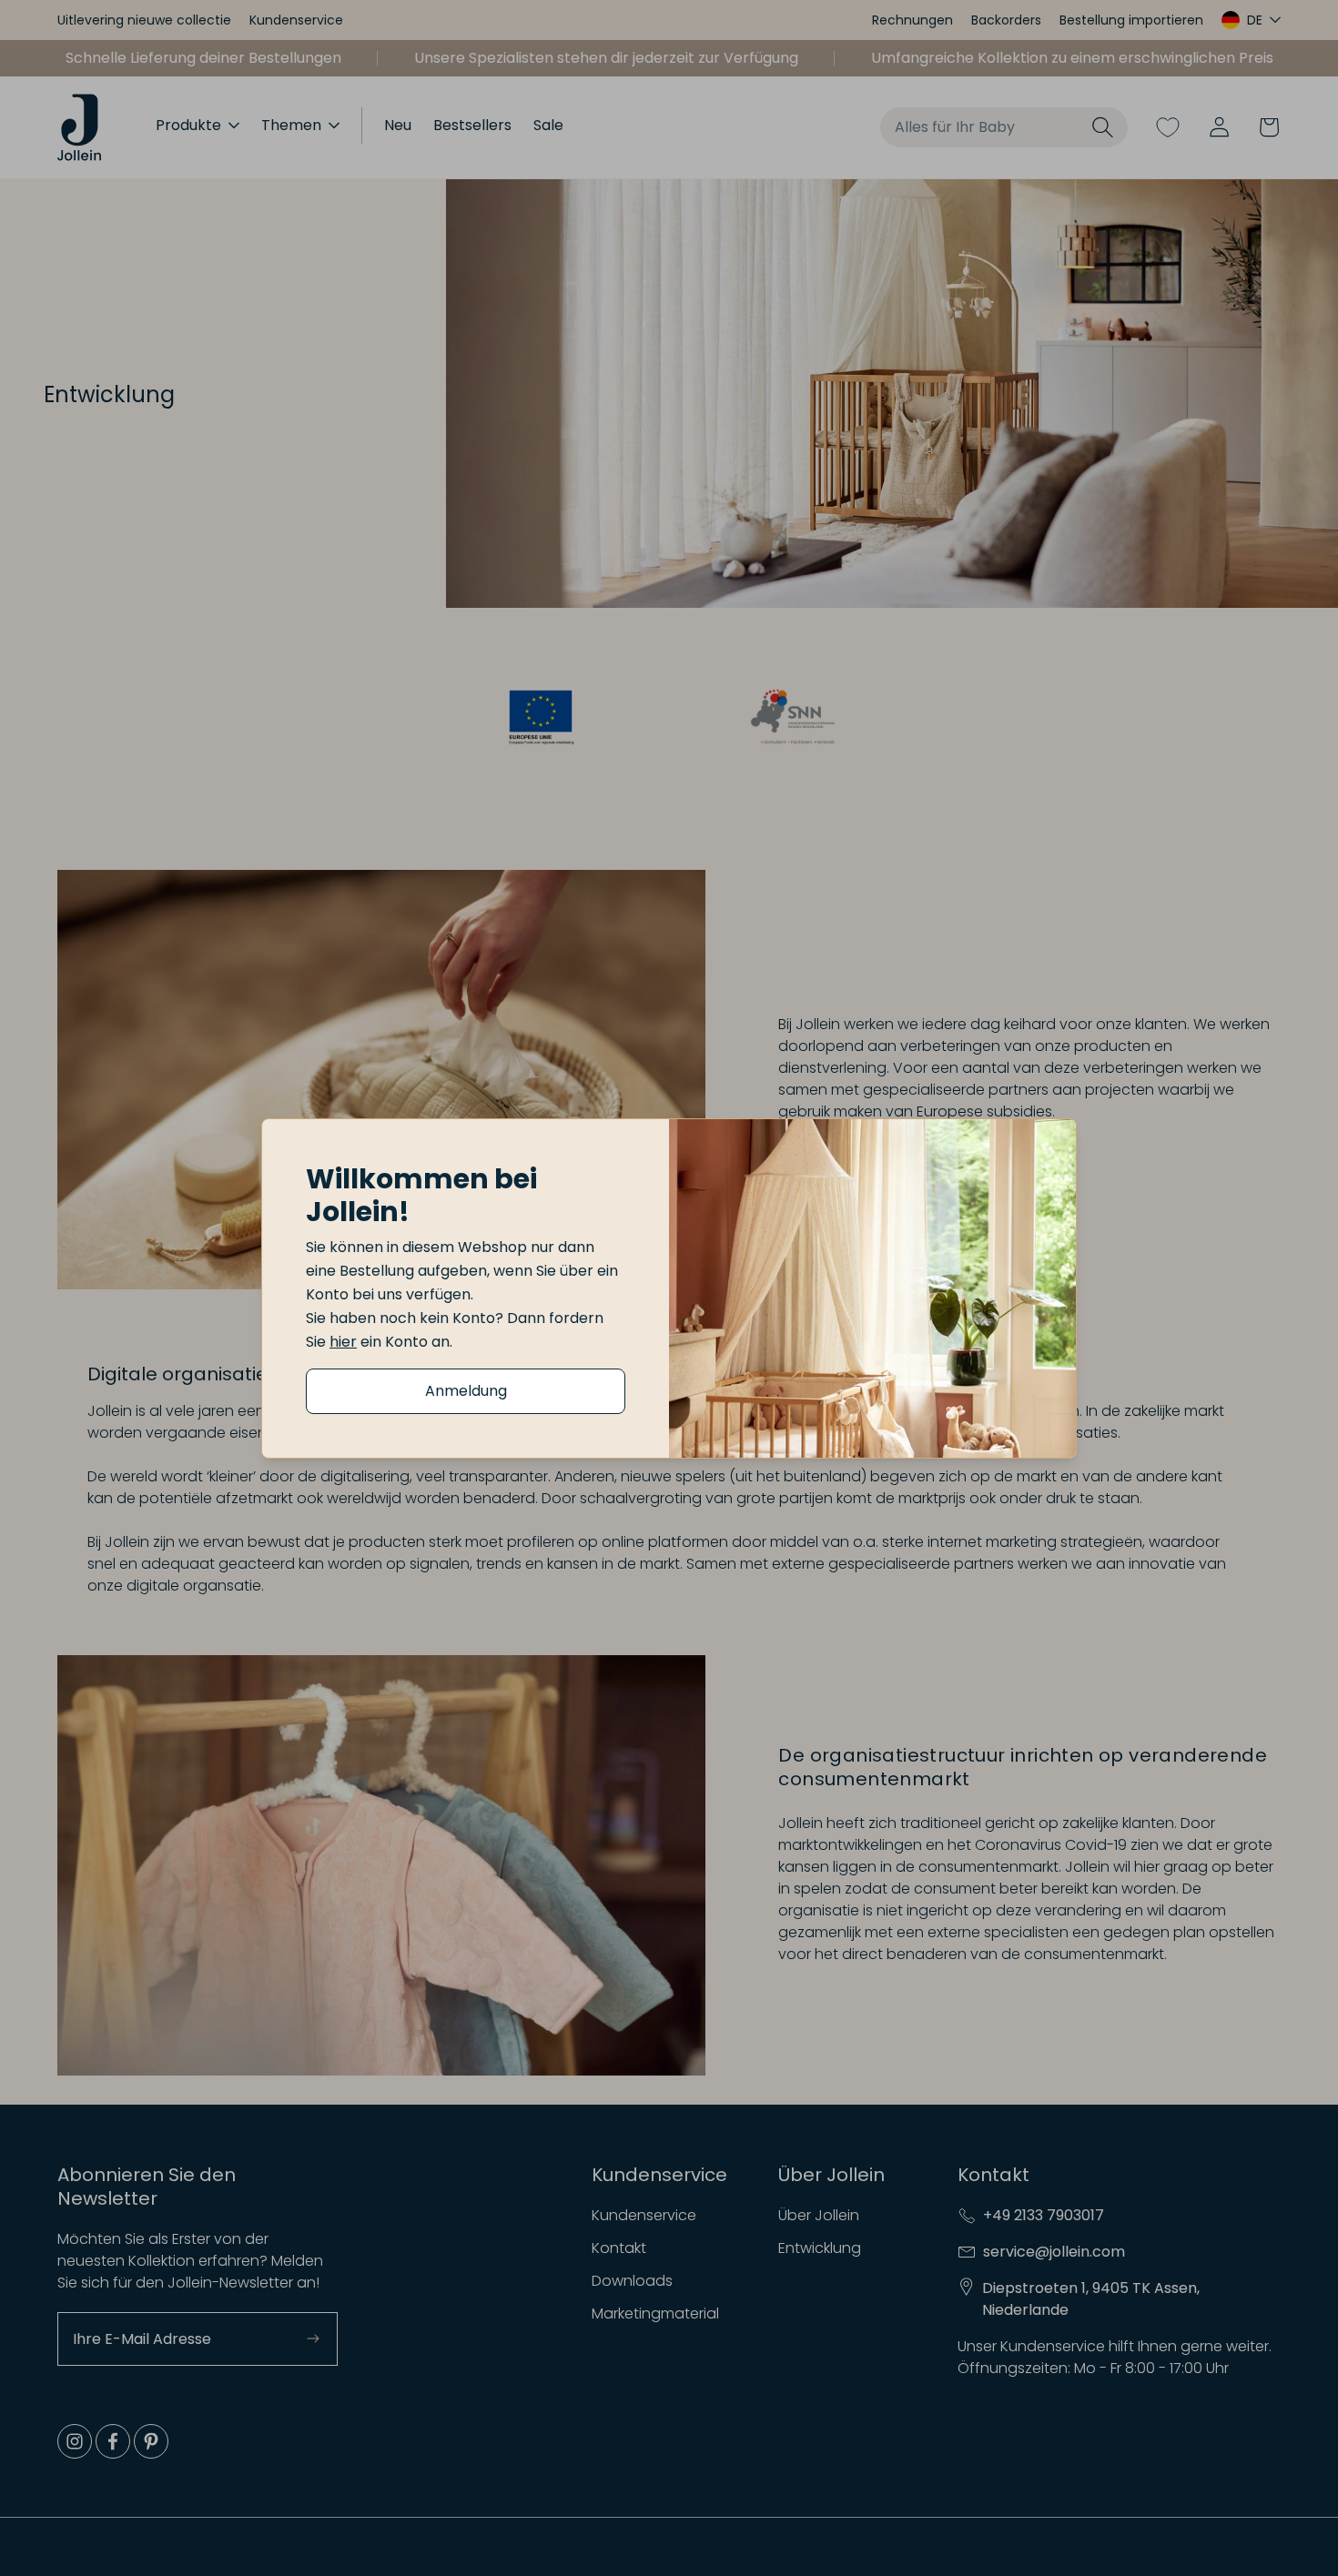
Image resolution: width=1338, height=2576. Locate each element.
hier (343, 1342)
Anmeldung (466, 1391)
